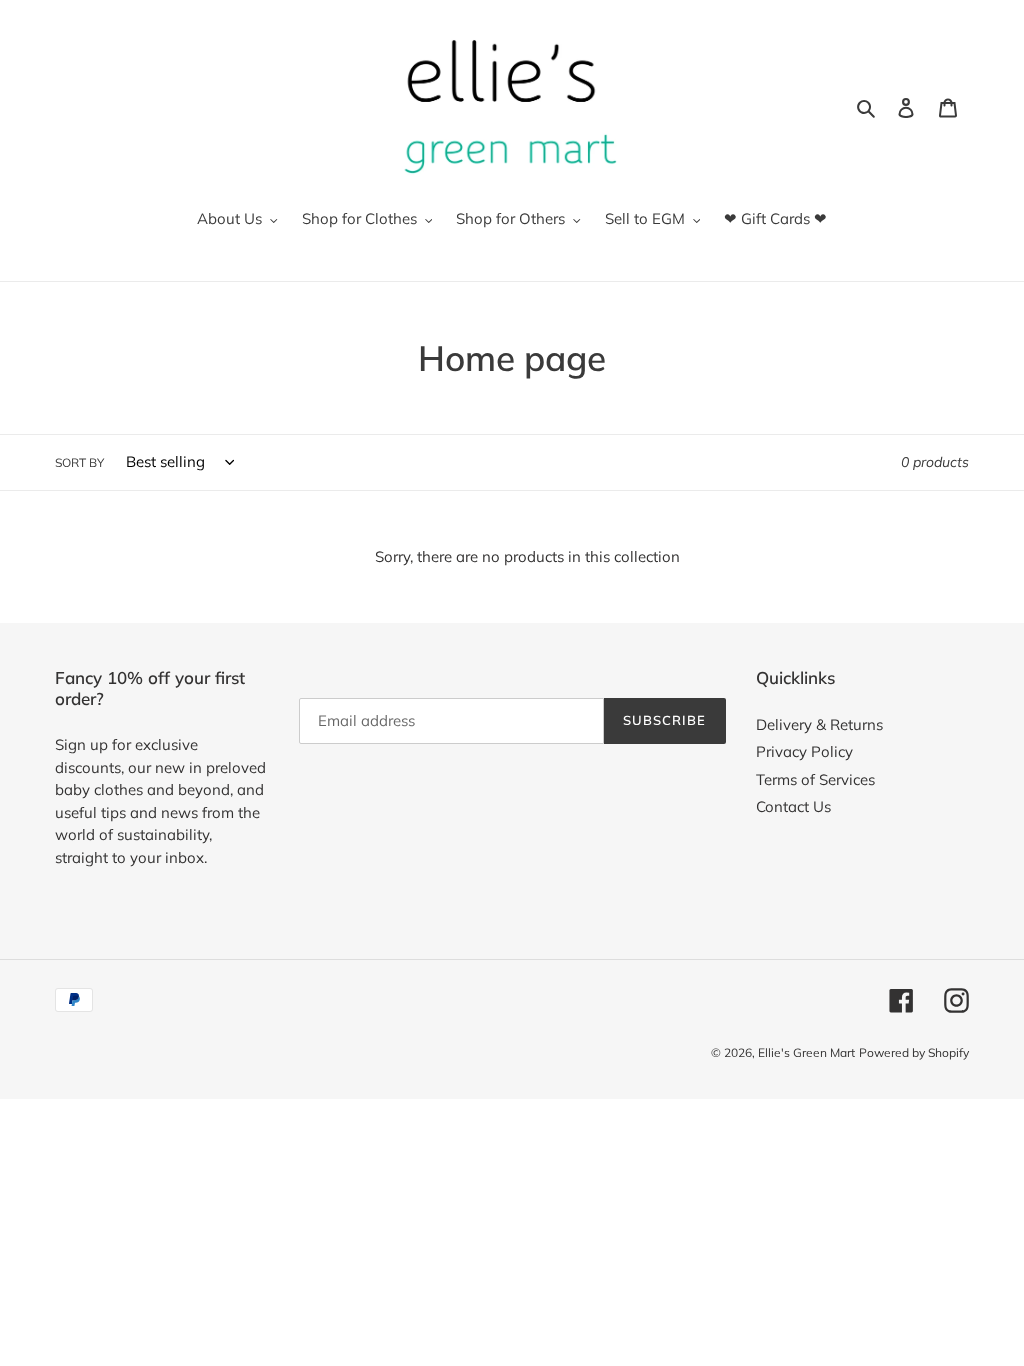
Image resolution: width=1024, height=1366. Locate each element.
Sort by (79, 462)
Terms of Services (815, 779)
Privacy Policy (804, 751)
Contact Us (793, 806)
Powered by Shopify (914, 1052)
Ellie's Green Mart (806, 1052)
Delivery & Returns (819, 724)
